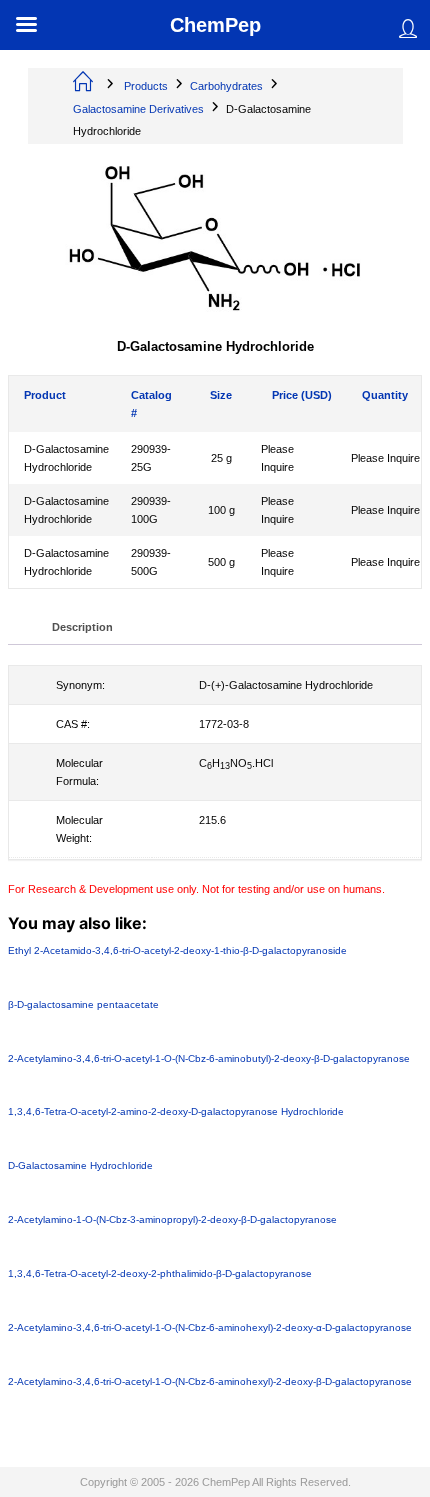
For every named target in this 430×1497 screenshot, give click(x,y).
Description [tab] (82, 628)
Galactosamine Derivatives (138, 109)
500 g (221, 562)
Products (146, 86)
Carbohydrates (226, 86)
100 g (221, 510)
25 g (221, 458)
